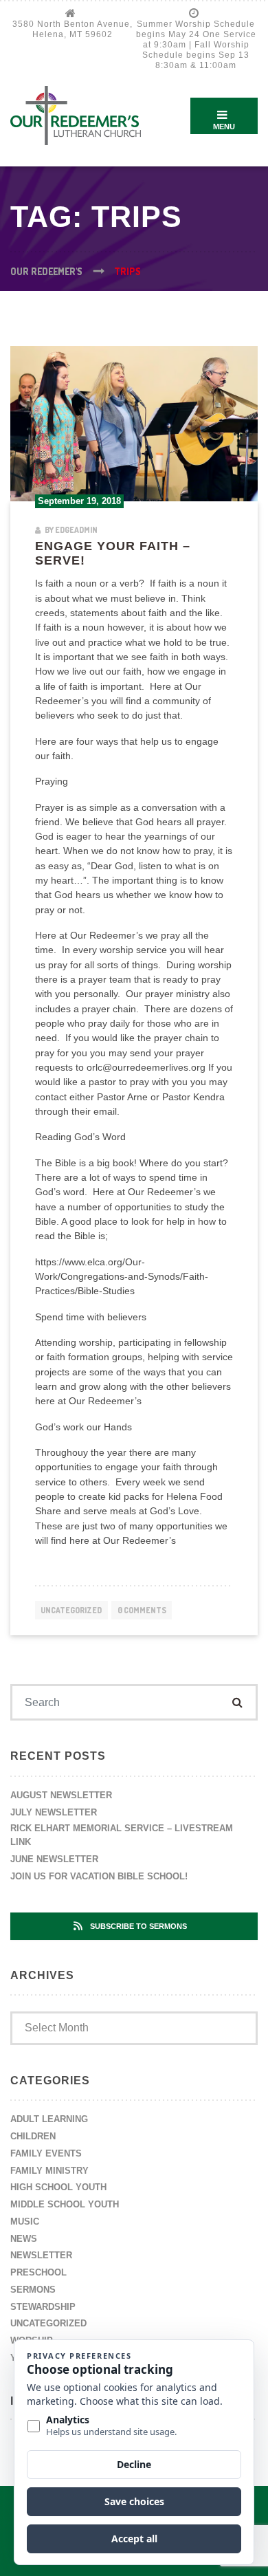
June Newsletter (54, 1859)
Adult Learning (49, 2119)
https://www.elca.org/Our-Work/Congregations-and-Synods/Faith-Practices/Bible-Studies (122, 1277)
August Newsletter (61, 1795)
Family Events (46, 2153)
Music (25, 2222)
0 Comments (142, 1610)
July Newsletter (54, 1812)
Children (33, 2136)
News (24, 2239)
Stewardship (43, 2307)
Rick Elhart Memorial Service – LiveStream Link (122, 1835)
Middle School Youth (65, 2204)
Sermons (33, 2290)
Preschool (38, 2272)
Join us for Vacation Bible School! (99, 1876)
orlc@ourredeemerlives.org (146, 1067)
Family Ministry (49, 2171)
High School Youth (58, 2187)
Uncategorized (71, 1610)
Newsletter (41, 2255)
